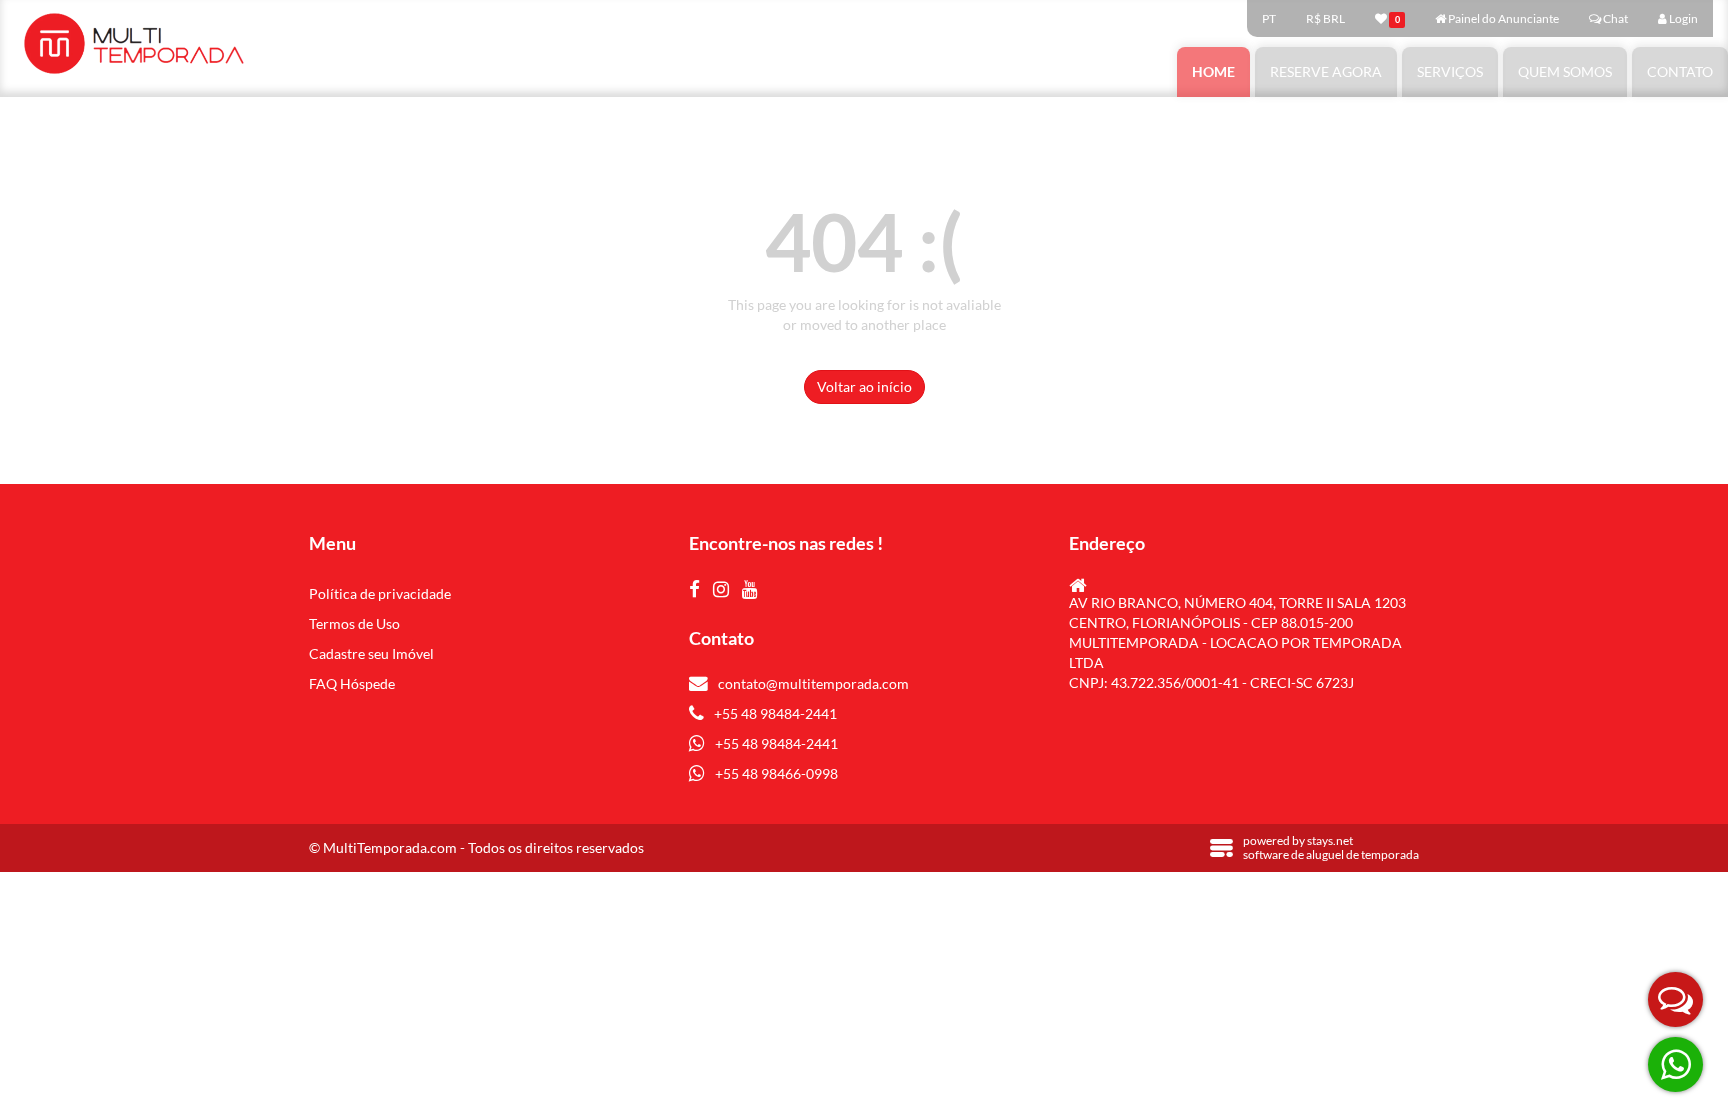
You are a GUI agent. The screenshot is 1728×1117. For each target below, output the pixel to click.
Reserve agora (1326, 71)
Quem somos (1565, 71)
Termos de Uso (354, 623)
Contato (1680, 71)
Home (1213, 71)
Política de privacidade (380, 593)
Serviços (1450, 71)
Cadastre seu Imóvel (371, 653)
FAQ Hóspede (352, 683)
